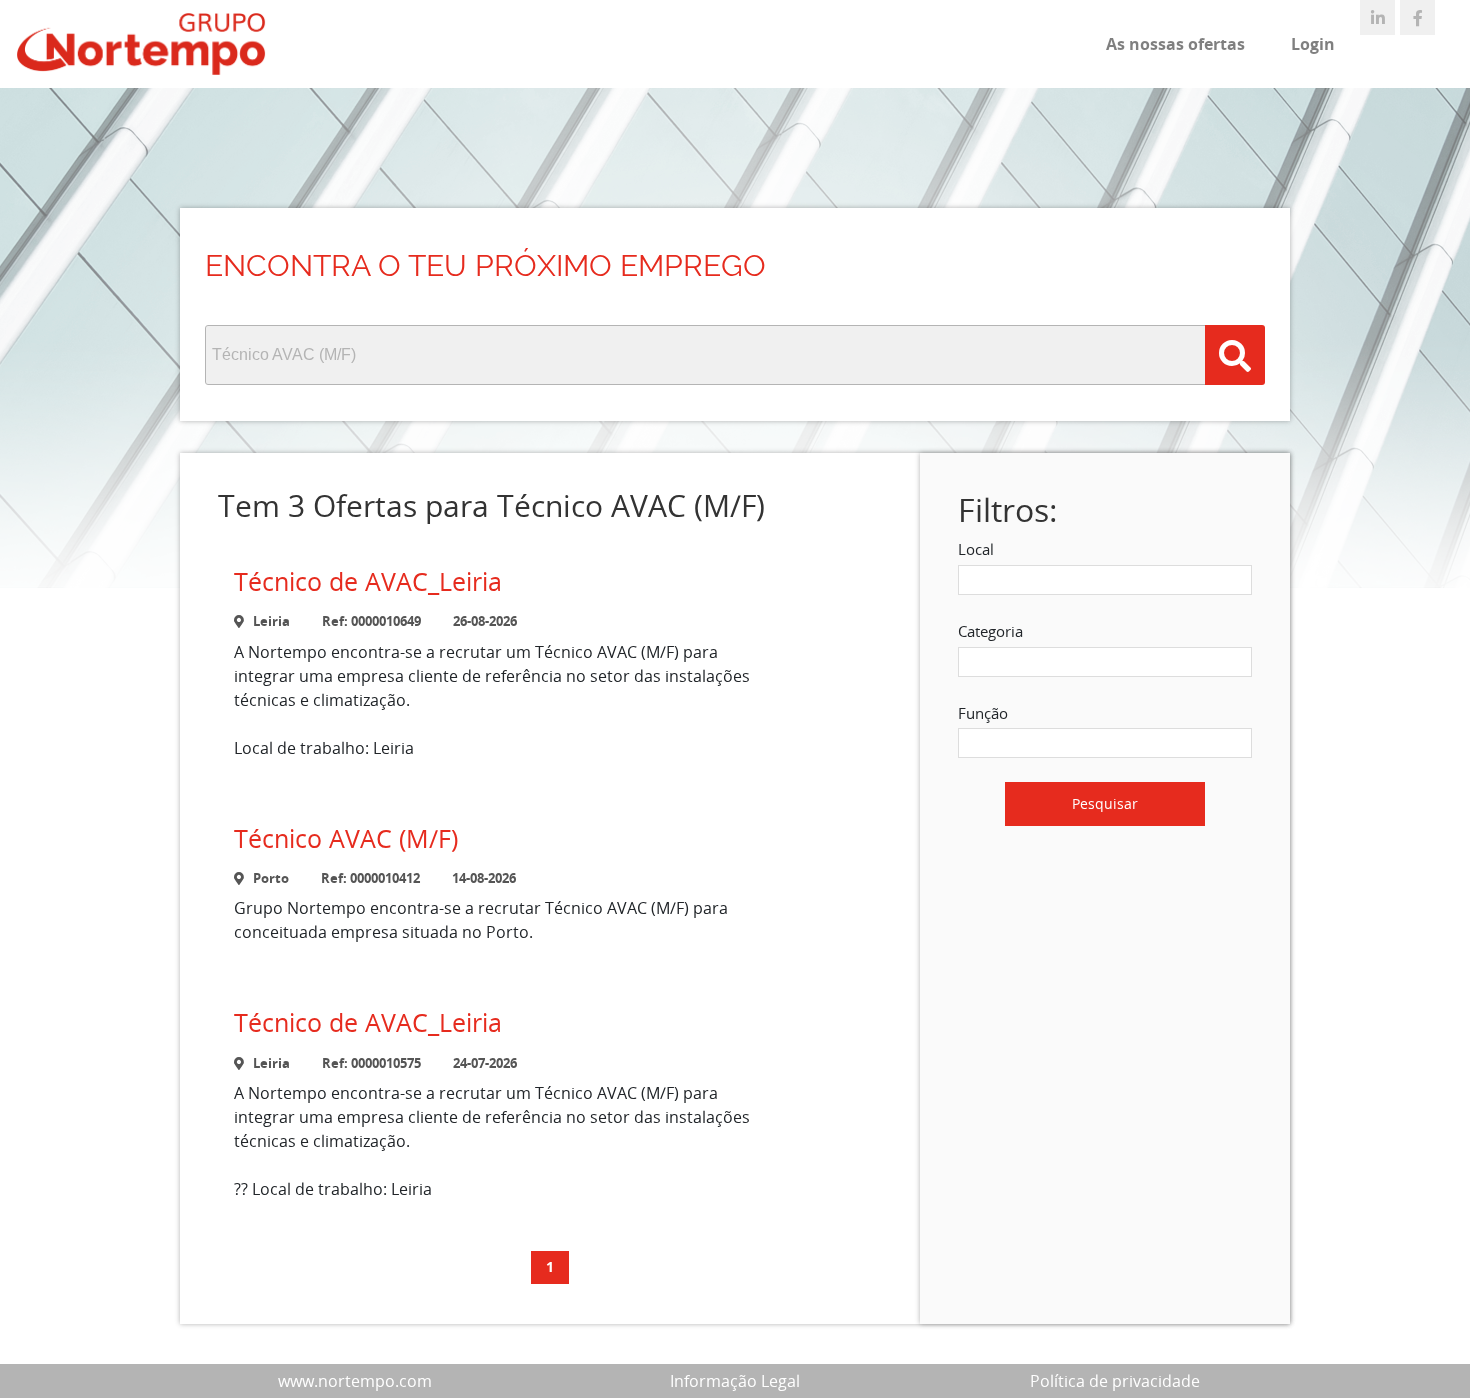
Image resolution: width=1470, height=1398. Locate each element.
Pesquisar (1105, 803)
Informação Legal (735, 1381)
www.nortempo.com (355, 1381)
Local (976, 549)
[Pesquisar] (1235, 355)
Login (1313, 44)
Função (983, 713)
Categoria (990, 631)
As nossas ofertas (1175, 44)
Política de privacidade (1115, 1381)
